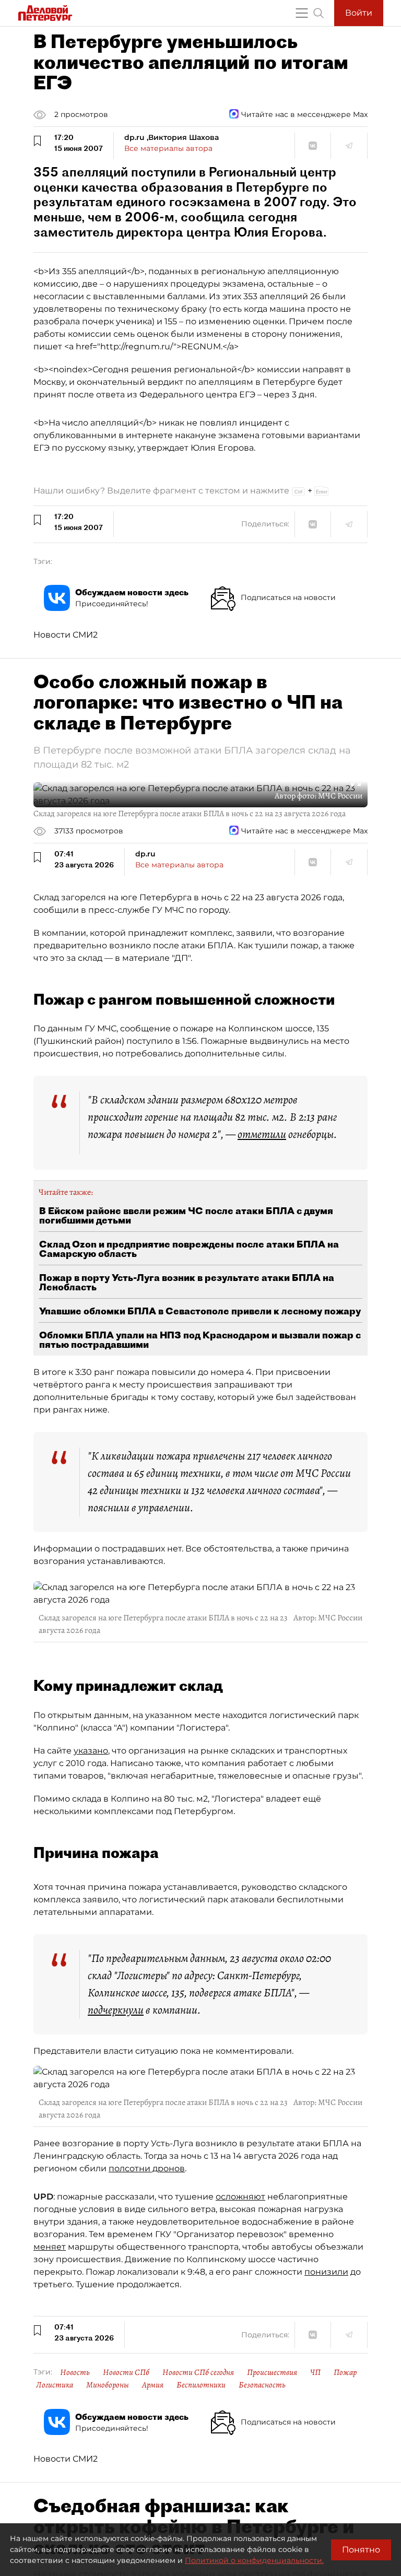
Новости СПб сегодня (198, 2372)
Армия (153, 2385)
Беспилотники (201, 2385)
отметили (262, 1134)
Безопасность (262, 2385)
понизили (326, 2272)
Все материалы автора (168, 148)
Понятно (361, 2550)
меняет (50, 2247)
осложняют (240, 2197)
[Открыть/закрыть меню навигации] (302, 13)
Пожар (345, 2372)
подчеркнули (116, 2010)
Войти (359, 13)
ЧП (315, 2372)
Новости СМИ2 (66, 635)
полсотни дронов (147, 2168)
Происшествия (272, 2372)
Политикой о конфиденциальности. (254, 2560)
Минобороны (108, 2385)
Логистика (55, 2385)
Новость (75, 2372)
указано (91, 1751)
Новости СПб (126, 2372)
